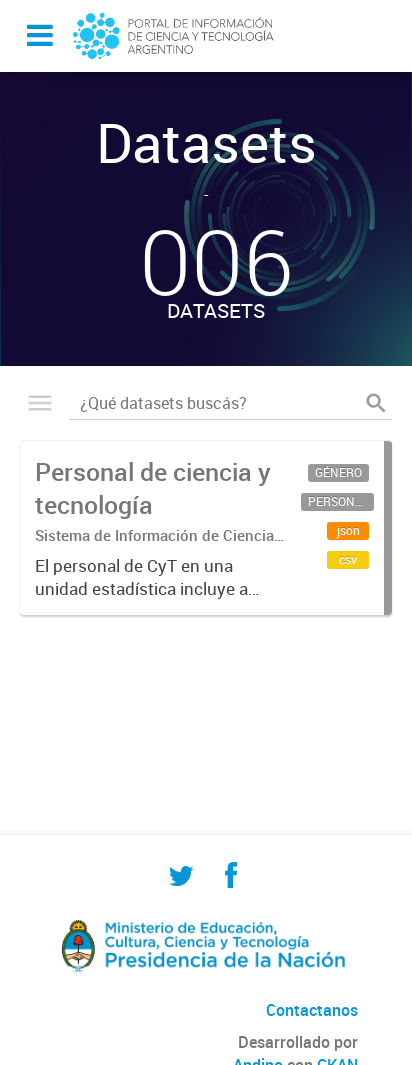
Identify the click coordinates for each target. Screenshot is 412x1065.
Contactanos (312, 1010)
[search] (376, 403)
